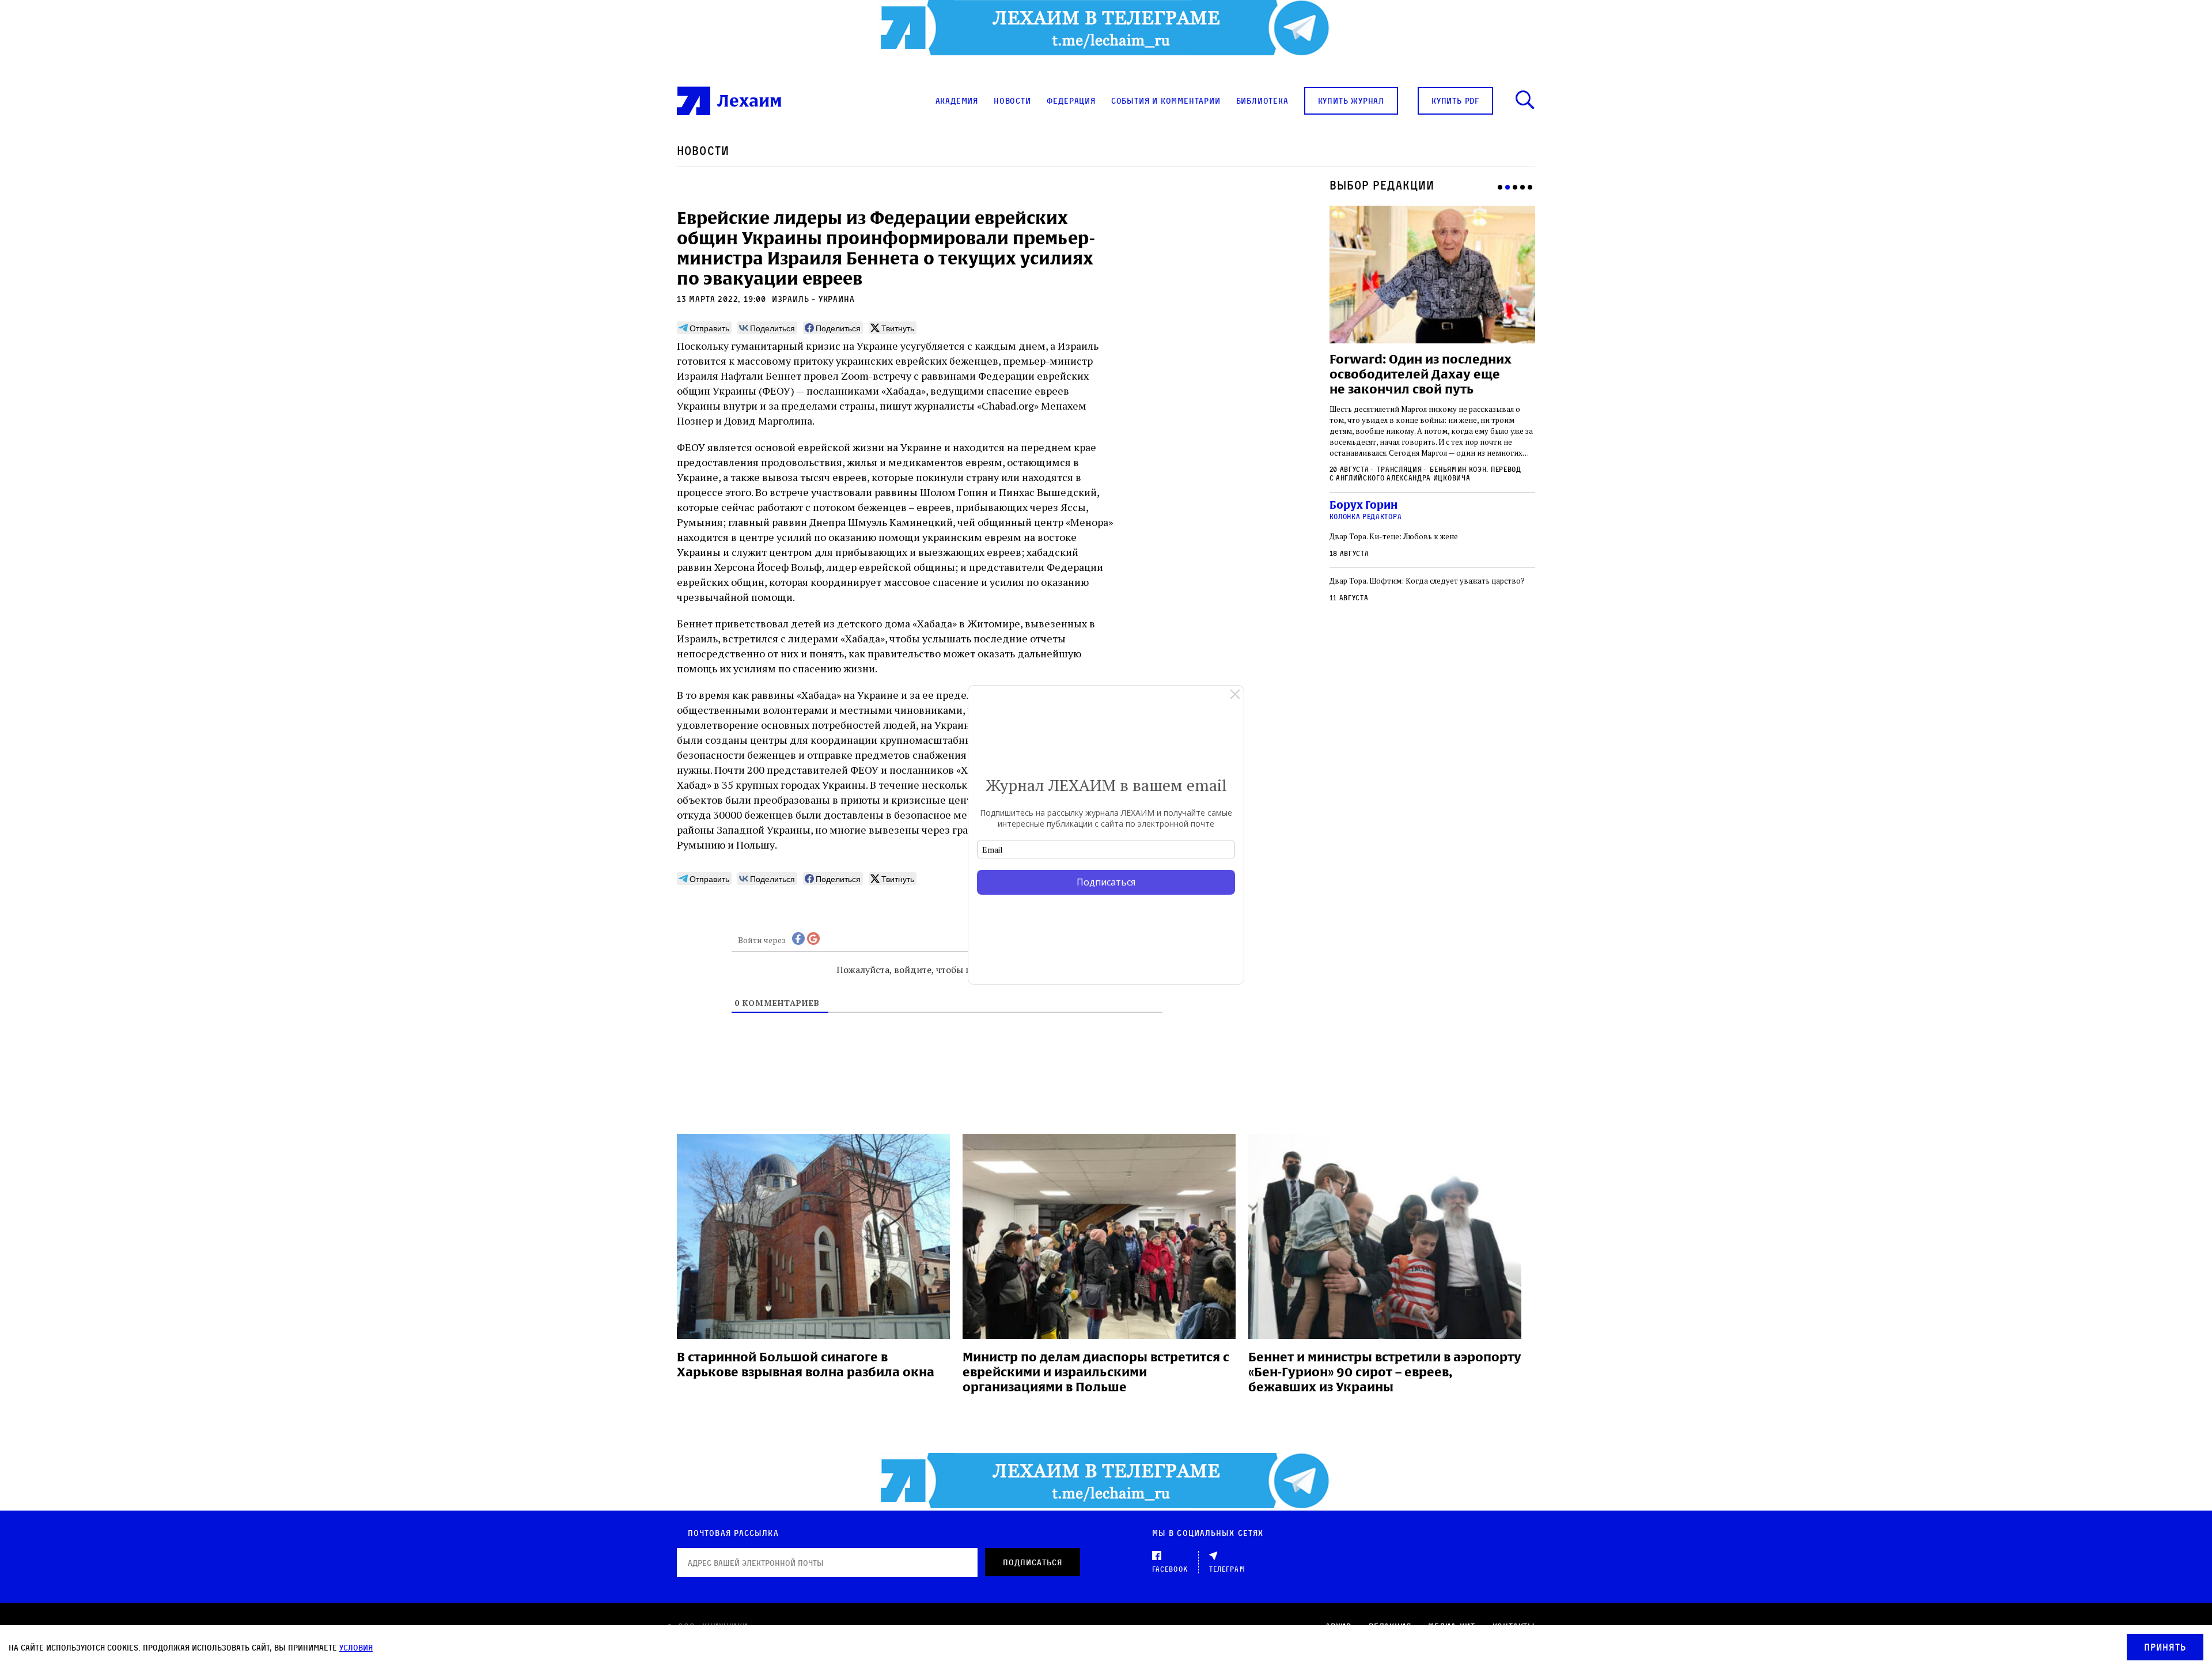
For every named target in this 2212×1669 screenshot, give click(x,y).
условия (356, 1647)
